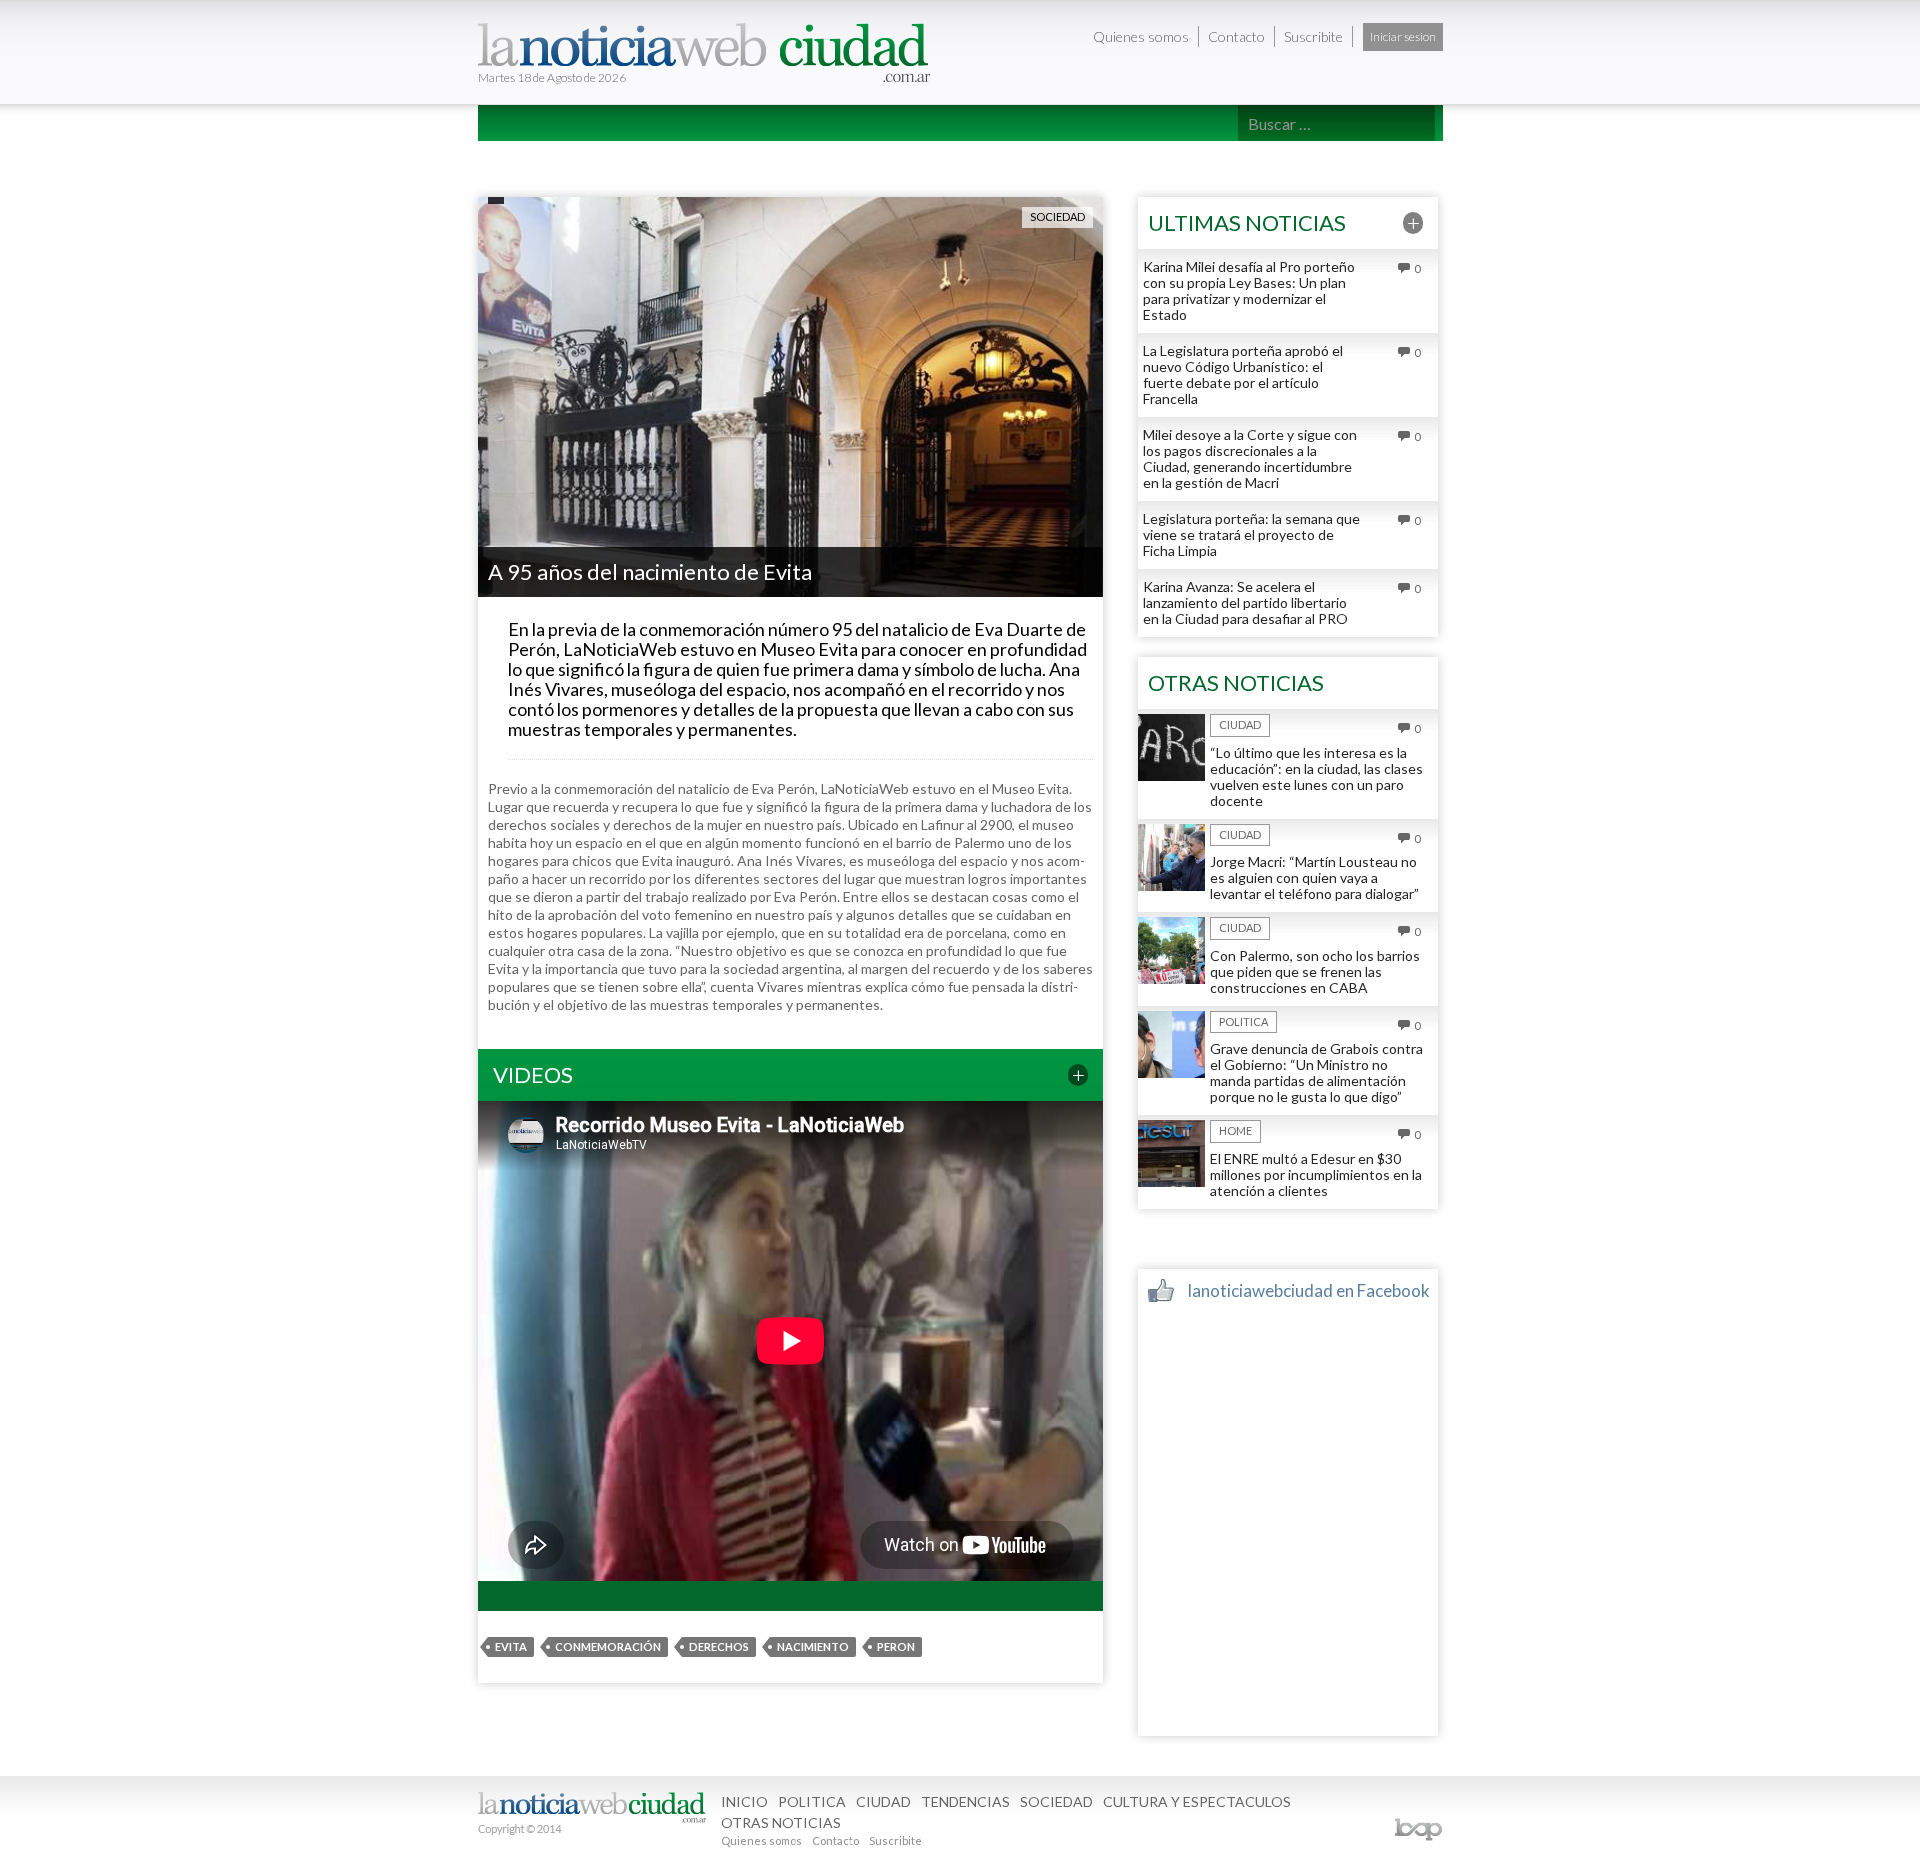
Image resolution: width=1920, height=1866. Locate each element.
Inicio (515, 158)
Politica (593, 158)
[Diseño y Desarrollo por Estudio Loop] (1418, 1829)
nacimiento (813, 1646)
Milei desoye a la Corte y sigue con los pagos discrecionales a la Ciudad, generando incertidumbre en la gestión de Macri (1250, 458)
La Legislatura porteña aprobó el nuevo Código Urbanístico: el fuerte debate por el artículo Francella (1243, 374)
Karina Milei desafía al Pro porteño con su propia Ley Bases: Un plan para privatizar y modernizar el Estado (1249, 290)
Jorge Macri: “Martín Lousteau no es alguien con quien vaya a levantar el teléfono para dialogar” (1314, 877)
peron (896, 1646)
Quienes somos (1141, 36)
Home (1235, 1130)
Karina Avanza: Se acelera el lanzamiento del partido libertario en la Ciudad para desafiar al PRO (1245, 602)
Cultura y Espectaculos (1018, 158)
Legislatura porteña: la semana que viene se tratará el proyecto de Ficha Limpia (1251, 534)
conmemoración (608, 1646)
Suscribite (1313, 36)
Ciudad (674, 158)
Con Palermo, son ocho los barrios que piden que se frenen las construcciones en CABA (1315, 971)
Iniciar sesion (1403, 36)
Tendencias (766, 158)
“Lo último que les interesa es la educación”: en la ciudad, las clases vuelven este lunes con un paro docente (1316, 776)
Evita (511, 1646)
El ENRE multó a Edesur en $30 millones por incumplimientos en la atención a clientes (1316, 1174)
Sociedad (867, 158)
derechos (719, 1646)
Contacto (1236, 36)
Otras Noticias (1192, 158)
